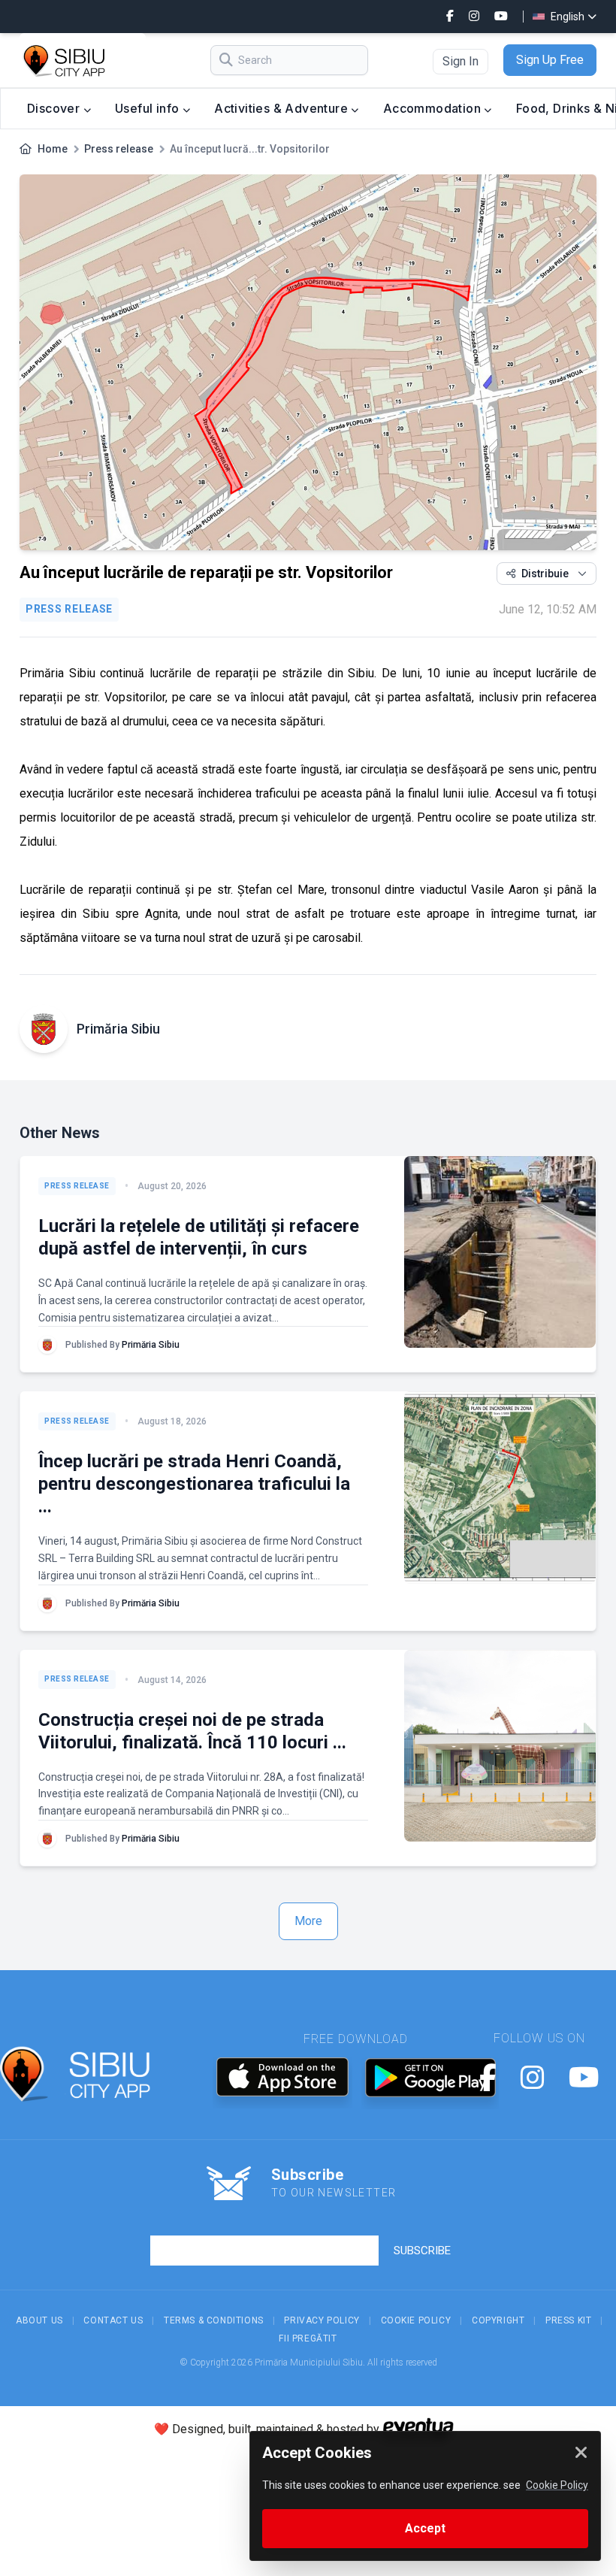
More (308, 1921)
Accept (425, 2528)
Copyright (498, 2320)
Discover (55, 108)
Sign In (460, 61)
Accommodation (434, 108)
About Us (39, 2320)
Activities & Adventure (282, 108)
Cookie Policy (416, 2320)
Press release (119, 149)
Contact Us (113, 2320)
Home (53, 149)
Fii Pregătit (308, 2338)
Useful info (149, 108)
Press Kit (568, 2320)
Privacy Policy (322, 2320)
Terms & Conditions (214, 2320)
